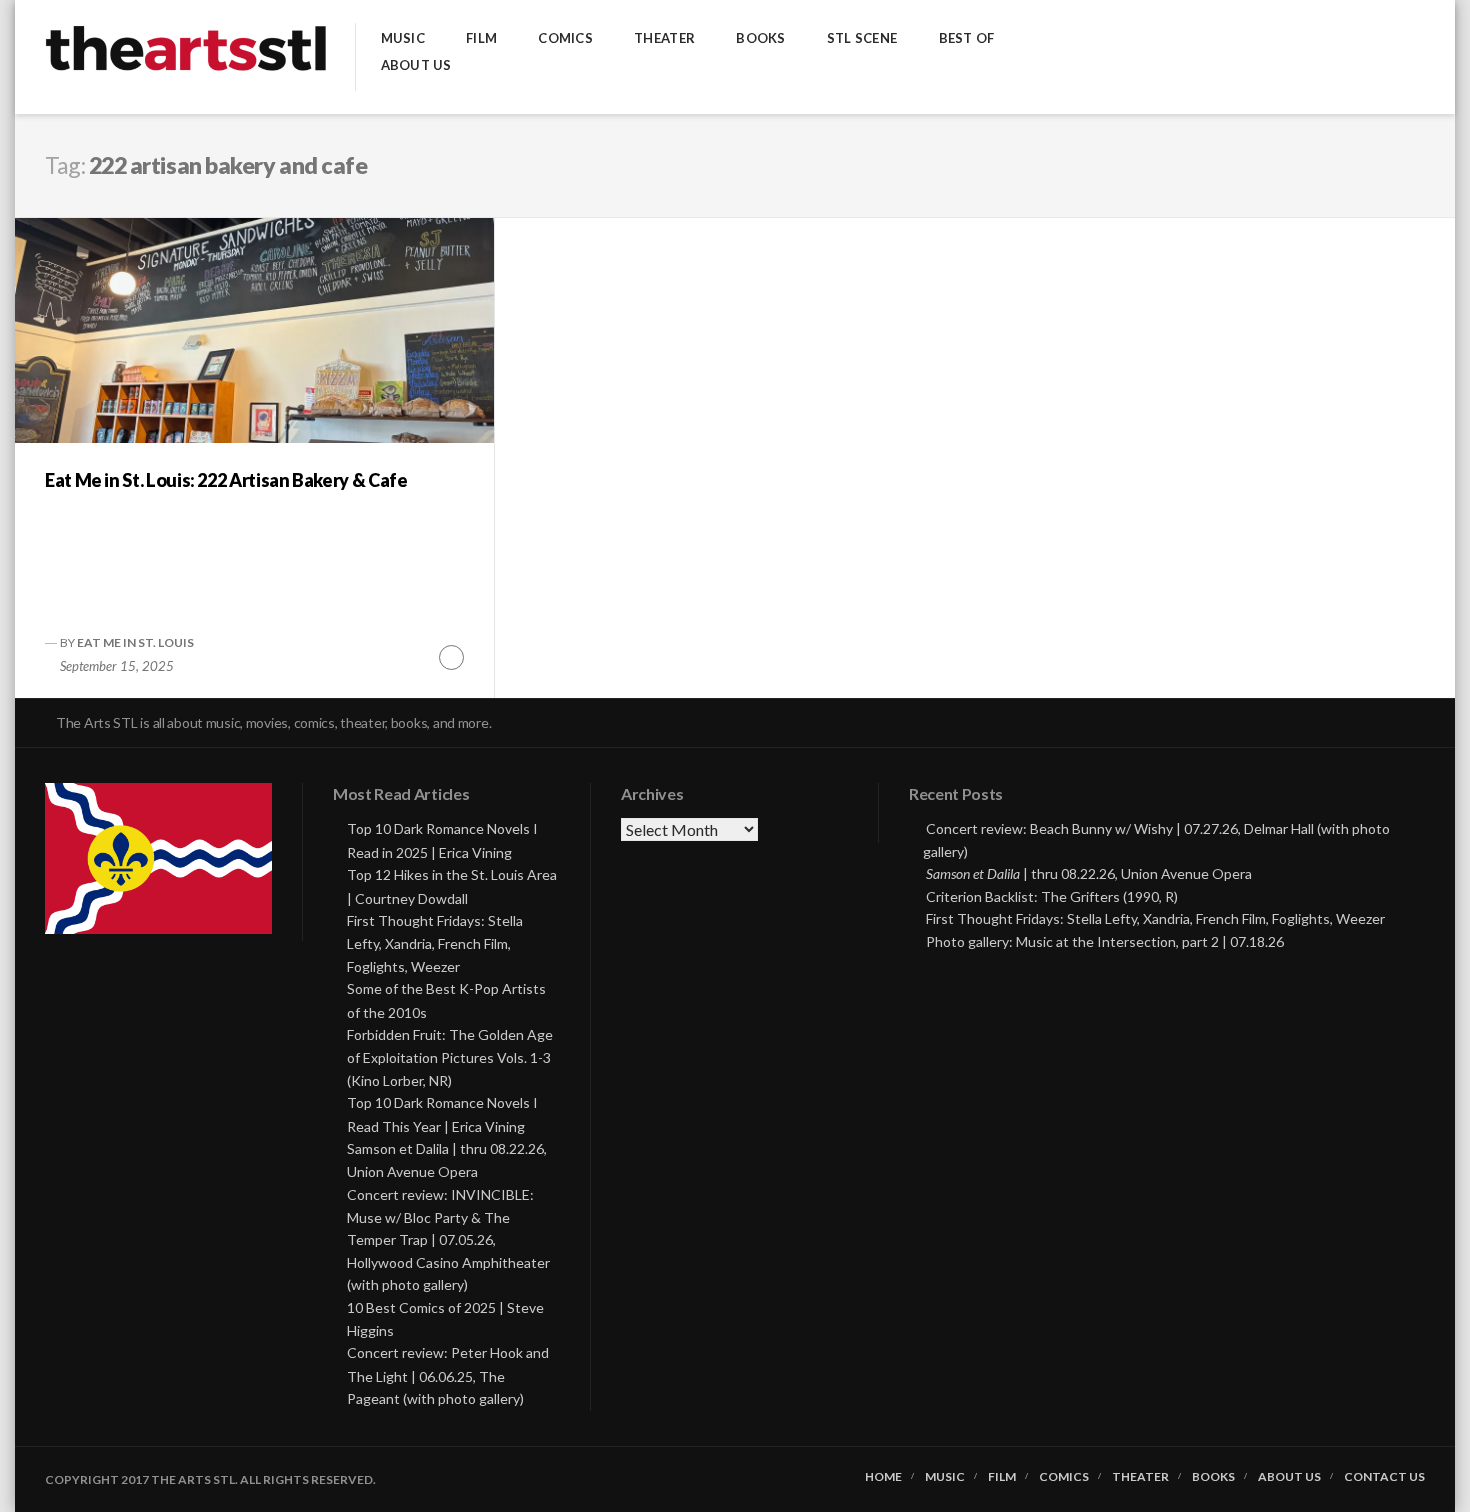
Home (883, 1477)
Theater (664, 38)
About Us (416, 65)
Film (481, 38)
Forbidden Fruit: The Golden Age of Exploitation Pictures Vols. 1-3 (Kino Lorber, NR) (450, 1057)
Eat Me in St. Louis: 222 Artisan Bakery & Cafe (226, 480)
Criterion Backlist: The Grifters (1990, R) (1052, 896)
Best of (967, 38)
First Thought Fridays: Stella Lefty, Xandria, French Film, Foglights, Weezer (435, 943)
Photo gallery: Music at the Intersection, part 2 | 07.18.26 (1105, 941)
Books (760, 38)
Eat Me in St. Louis (135, 642)
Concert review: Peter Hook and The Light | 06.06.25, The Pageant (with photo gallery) (448, 1375)
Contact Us (1384, 1477)
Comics (565, 38)
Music (403, 38)
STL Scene (862, 38)
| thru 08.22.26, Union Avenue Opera (1089, 873)
